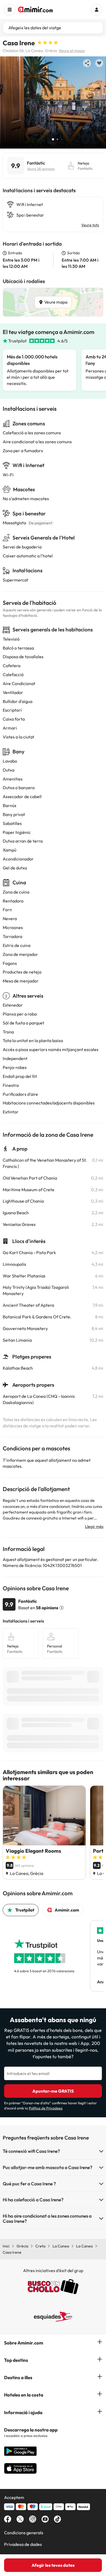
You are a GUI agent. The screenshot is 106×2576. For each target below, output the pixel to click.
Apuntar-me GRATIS (53, 2091)
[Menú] (10, 9)
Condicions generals (24, 2533)
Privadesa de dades (23, 2544)
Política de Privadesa (46, 2108)
